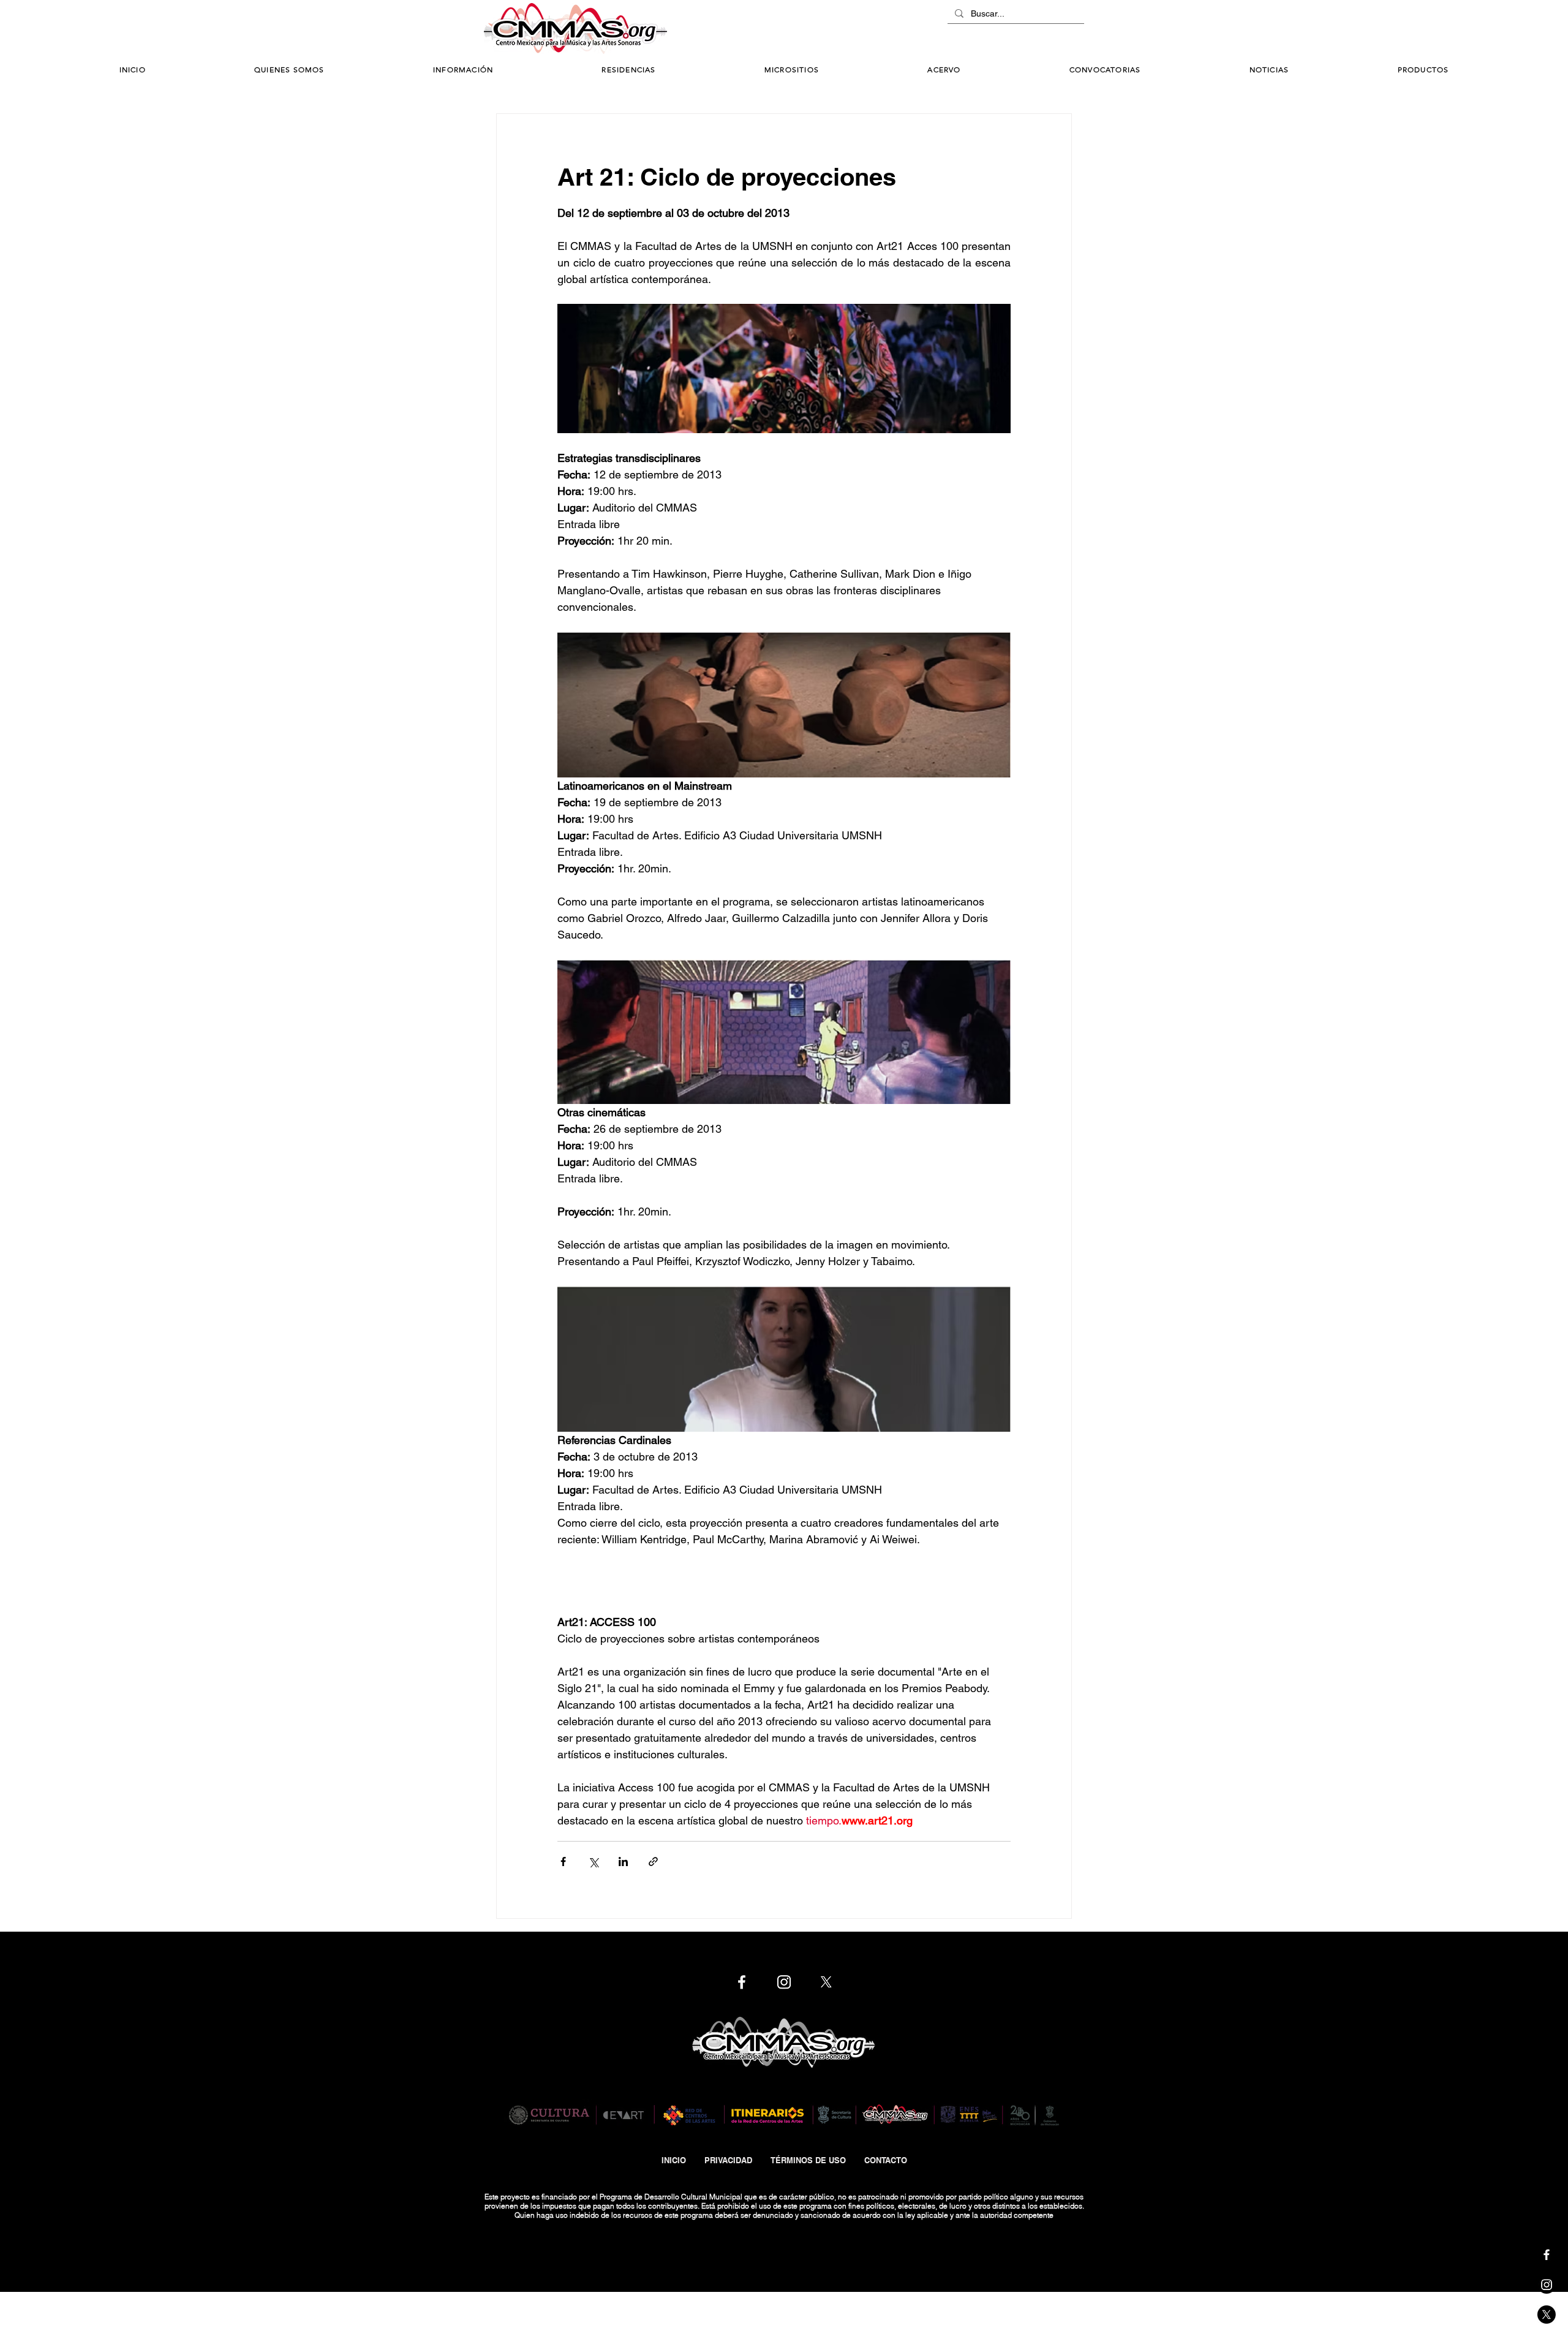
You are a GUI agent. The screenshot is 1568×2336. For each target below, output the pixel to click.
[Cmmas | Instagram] (1547, 2285)
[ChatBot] (1047, 29)
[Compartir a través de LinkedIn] (623, 1862)
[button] (463, 70)
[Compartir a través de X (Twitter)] (593, 1862)
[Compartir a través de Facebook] (563, 1862)
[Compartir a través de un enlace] (653, 1862)
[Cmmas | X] (1547, 2315)
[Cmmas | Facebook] (1547, 2255)
